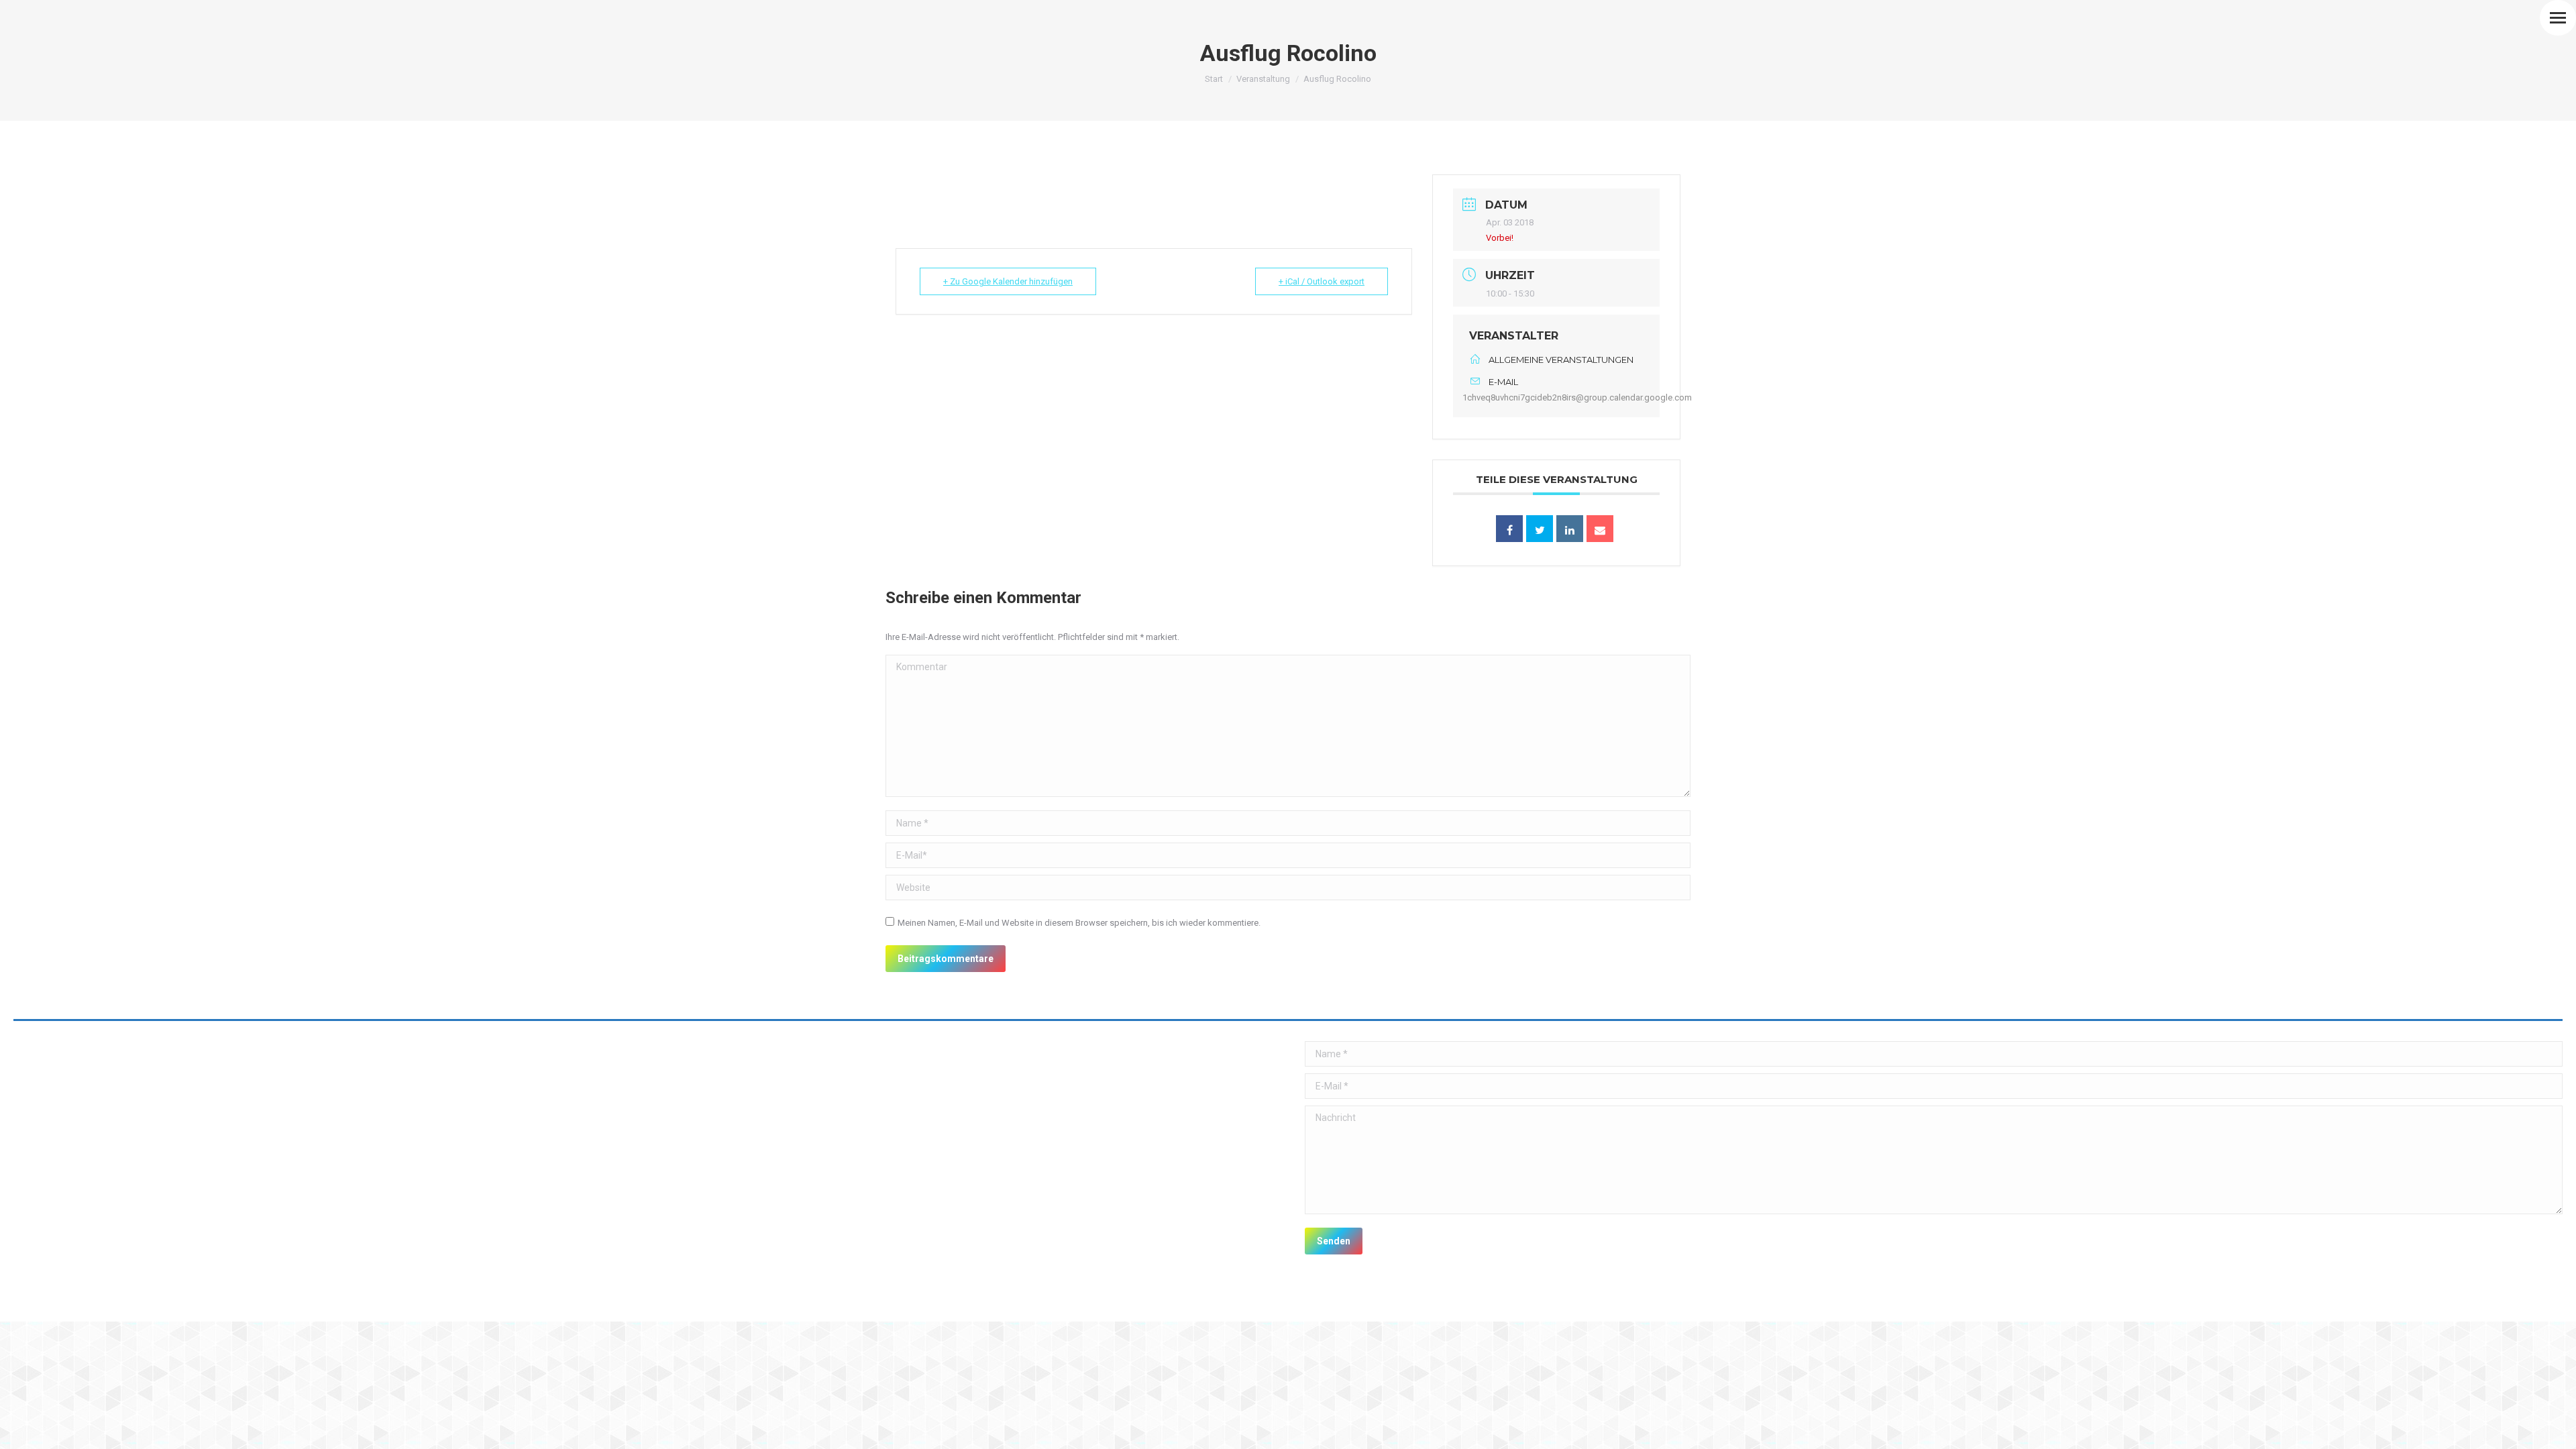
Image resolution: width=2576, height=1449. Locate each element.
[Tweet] (1540, 529)
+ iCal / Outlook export (1322, 281)
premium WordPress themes (154, 1302)
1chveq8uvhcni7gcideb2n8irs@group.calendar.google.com (1577, 397)
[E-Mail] (1600, 529)
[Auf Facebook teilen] (1509, 529)
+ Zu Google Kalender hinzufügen (1008, 281)
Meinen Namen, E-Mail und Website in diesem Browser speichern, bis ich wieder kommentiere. (1079, 923)
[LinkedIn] (1570, 529)
